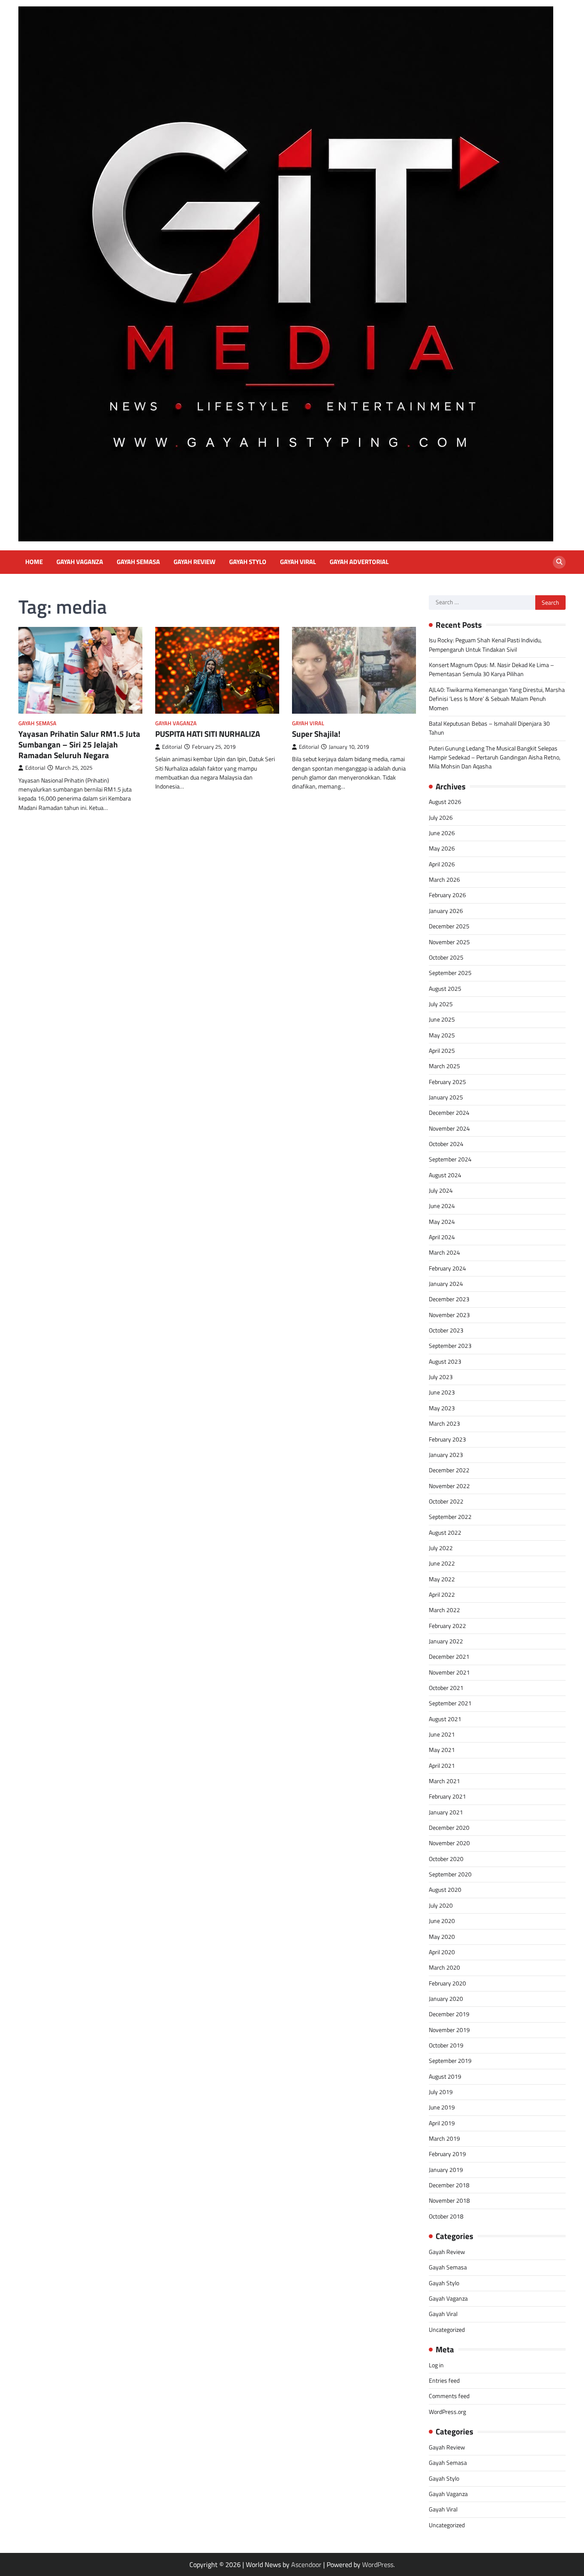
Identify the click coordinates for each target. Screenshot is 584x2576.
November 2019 (449, 2030)
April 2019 (442, 2123)
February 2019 (447, 2154)
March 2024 (444, 1253)
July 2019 (441, 2092)
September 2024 (450, 1159)
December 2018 (449, 2185)
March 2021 (444, 1781)
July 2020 (441, 1905)
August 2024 (445, 1175)
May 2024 (442, 1222)
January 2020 (446, 1999)
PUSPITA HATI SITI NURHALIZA (208, 734)
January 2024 (446, 1284)
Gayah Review (195, 562)
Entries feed (444, 2381)
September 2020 (450, 1874)
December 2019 (449, 2014)
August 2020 (445, 1890)
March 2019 (444, 2139)
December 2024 (449, 1113)
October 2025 (446, 957)
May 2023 (442, 1408)
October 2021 (446, 1688)
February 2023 (447, 1439)
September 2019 (450, 2061)
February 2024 (447, 1268)
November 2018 (449, 2201)
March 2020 (444, 1967)
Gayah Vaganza (80, 562)
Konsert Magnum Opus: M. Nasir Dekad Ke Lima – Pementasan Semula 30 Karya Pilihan (491, 669)
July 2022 (441, 1548)
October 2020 (446, 1859)
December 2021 (449, 1657)
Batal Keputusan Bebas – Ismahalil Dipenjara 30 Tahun (489, 728)
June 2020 (442, 1921)
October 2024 (446, 1144)
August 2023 (445, 1362)
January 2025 (446, 1097)
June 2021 (442, 1734)
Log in (436, 2365)
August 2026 (445, 802)
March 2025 (444, 1066)
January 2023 (446, 1455)
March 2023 (444, 1424)
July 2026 (441, 818)
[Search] (559, 562)
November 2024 (449, 1128)
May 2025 (442, 1035)
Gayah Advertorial (359, 562)
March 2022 (444, 1610)
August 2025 (445, 989)
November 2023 (449, 1315)
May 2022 (442, 1579)
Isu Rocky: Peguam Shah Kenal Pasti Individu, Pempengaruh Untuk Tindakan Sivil (485, 645)
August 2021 (445, 1719)
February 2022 (447, 1626)
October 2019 (446, 2045)
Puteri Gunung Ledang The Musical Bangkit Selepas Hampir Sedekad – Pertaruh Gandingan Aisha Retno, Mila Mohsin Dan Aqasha (495, 758)
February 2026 (447, 895)
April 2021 (442, 1766)
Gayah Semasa (138, 562)
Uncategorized (447, 2330)
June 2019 (442, 2107)
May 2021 (442, 1750)
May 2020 (442, 1937)
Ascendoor (306, 2564)
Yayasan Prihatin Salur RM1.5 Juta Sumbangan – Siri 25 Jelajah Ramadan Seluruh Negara (79, 744)
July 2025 (441, 1004)
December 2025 (449, 926)
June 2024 (442, 1206)
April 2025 (442, 1051)
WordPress (378, 2564)
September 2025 (450, 973)
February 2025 (447, 1082)
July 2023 (441, 1377)
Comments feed (449, 2396)
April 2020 (442, 1952)
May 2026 (442, 848)
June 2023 (442, 1392)
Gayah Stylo (248, 562)
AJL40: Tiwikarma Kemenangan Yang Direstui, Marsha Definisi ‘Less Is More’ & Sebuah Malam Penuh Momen (497, 699)
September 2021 (450, 1703)
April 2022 (442, 1595)
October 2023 (446, 1330)
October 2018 (446, 2216)
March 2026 (444, 880)
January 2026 (446, 911)
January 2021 (446, 1812)
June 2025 (442, 1019)
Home (34, 562)
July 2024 (441, 1191)
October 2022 (446, 1501)
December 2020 (449, 1828)
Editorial (35, 768)
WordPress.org (447, 2412)
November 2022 (449, 1486)
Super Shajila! (316, 734)
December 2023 (449, 1299)
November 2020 (449, 1843)
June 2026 (442, 833)
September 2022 (450, 1517)
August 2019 (445, 2077)
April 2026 (442, 864)
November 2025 (449, 942)
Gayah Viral (298, 562)
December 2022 (449, 1470)
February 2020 (447, 1983)
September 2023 (450, 1346)
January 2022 (446, 1641)
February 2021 (447, 1796)
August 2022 (445, 1533)
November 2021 (449, 1672)
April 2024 (442, 1237)
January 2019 (446, 2170)
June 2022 (442, 1563)
